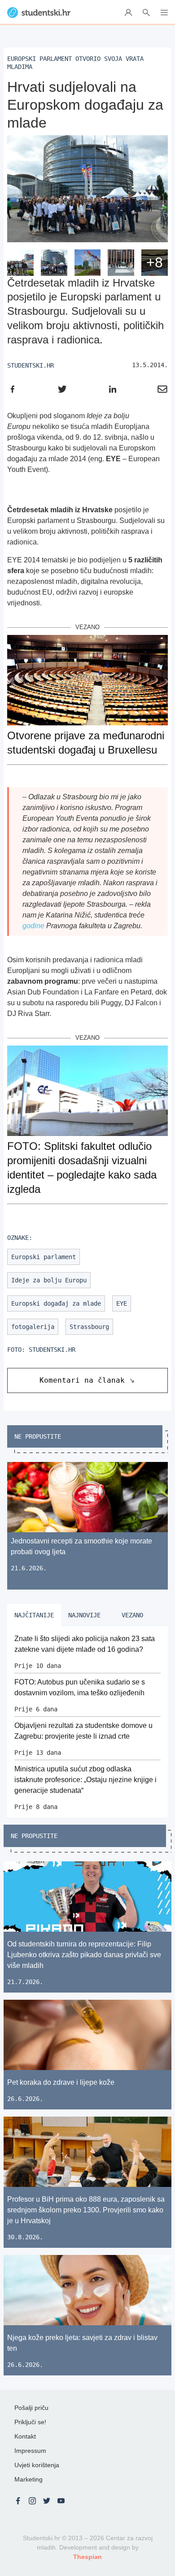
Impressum (30, 2451)
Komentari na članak (82, 1380)
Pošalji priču (31, 2408)
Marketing (28, 2479)
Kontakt (25, 2436)
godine (33, 926)
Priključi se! (30, 2422)
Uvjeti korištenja (37, 2465)
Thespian (87, 2557)
